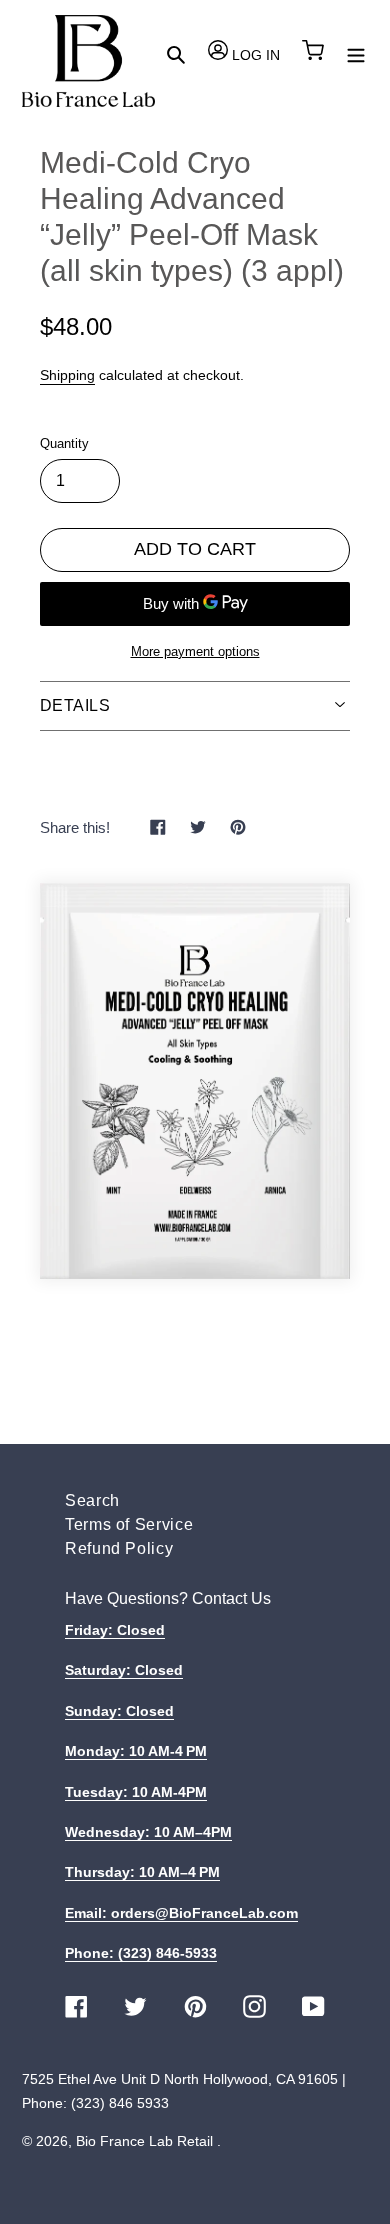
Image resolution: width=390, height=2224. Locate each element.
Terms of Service (129, 1524)
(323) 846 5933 (120, 2103)
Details (75, 705)
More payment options (195, 651)
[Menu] (356, 53)
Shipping (67, 375)
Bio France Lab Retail (144, 2141)
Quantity (64, 443)
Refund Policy (119, 1548)
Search (92, 1500)
